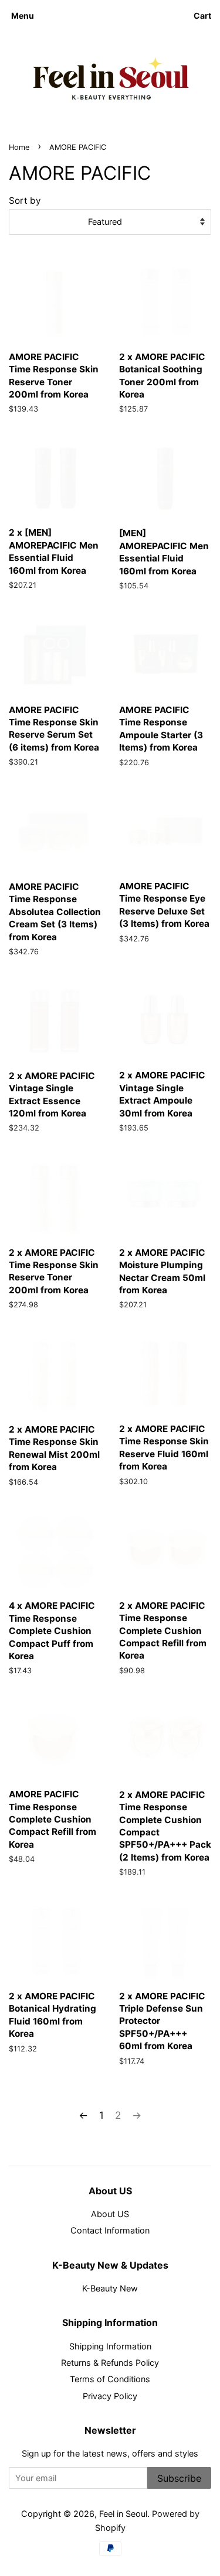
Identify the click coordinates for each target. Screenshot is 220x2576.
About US (110, 2214)
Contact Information (110, 2230)
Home (19, 147)
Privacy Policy (110, 2396)
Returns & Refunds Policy (110, 2363)
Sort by (25, 201)
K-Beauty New (110, 2288)
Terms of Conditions (110, 2379)
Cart (202, 16)
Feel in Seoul (123, 2514)
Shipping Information (110, 2346)
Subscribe (179, 2478)
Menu (23, 16)
